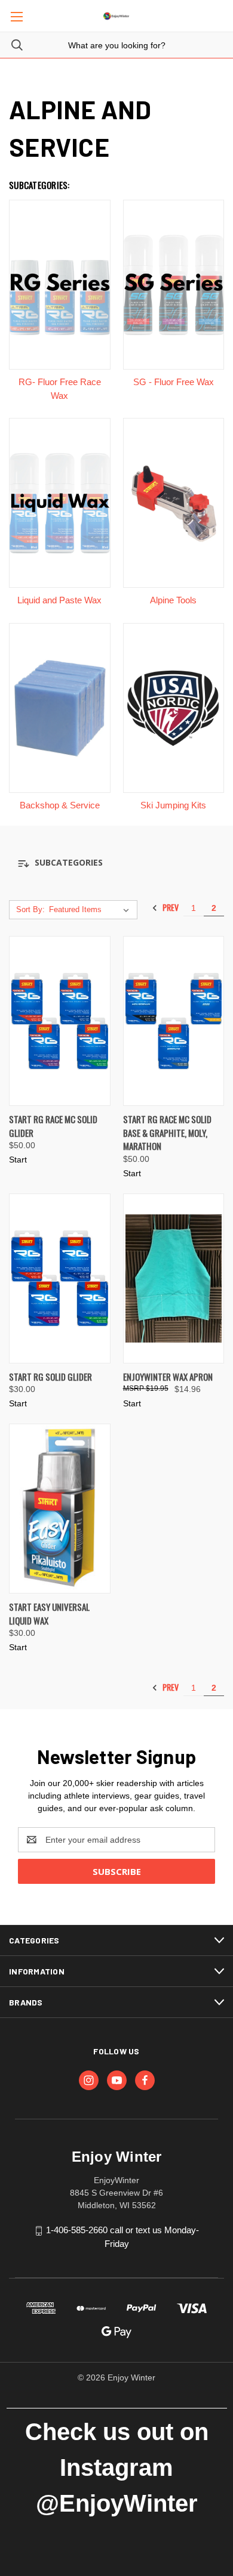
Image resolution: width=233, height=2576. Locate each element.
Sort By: (30, 909)
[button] (116, 863)
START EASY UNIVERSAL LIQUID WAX (49, 1614)
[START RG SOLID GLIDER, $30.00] (60, 1278)
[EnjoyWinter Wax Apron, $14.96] (174, 1278)
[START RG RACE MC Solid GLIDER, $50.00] (60, 1021)
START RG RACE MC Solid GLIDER (53, 1126)
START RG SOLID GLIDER (50, 1377)
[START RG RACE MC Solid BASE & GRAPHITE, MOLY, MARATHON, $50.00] (174, 1021)
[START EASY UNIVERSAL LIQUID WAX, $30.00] (60, 1509)
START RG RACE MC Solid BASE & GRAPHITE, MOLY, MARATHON (167, 1132)
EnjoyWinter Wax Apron (168, 1377)
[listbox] (91, 910)
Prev (170, 908)
